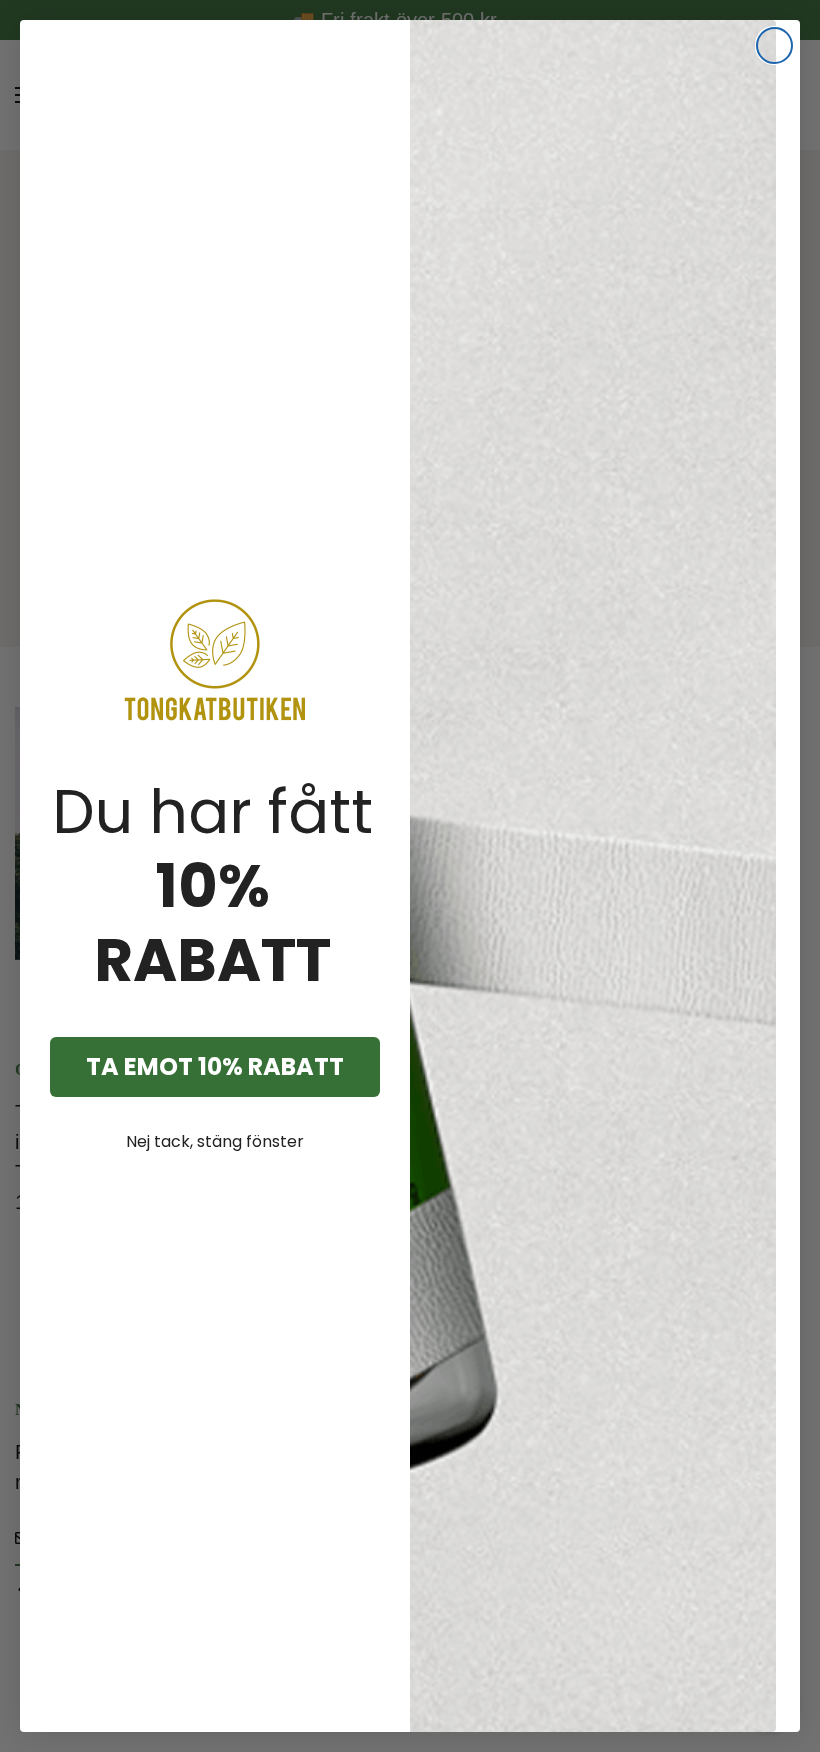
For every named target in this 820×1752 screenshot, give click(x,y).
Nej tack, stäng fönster (215, 1141)
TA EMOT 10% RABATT (215, 1066)
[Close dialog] (774, 45)
